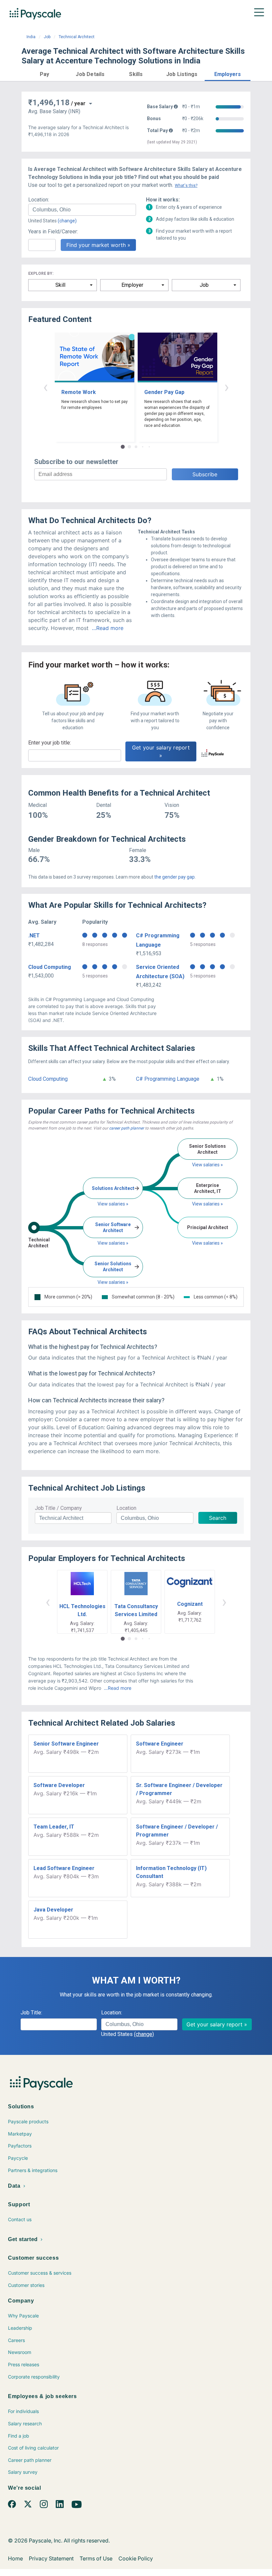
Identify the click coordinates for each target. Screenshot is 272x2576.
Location (126, 1508)
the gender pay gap (174, 877)
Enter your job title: (50, 743)
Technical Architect (77, 37)
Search (218, 1518)
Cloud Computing (50, 967)
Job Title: (31, 2013)
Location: (39, 200)
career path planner (127, 1128)
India (31, 37)
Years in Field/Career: (53, 232)
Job (47, 37)
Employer (132, 285)
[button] (44, 73)
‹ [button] (45, 387)
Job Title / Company (58, 1508)
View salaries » (113, 1204)
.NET (34, 936)
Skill (60, 285)
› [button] (227, 387)
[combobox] (82, 210)
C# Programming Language (168, 1079)
